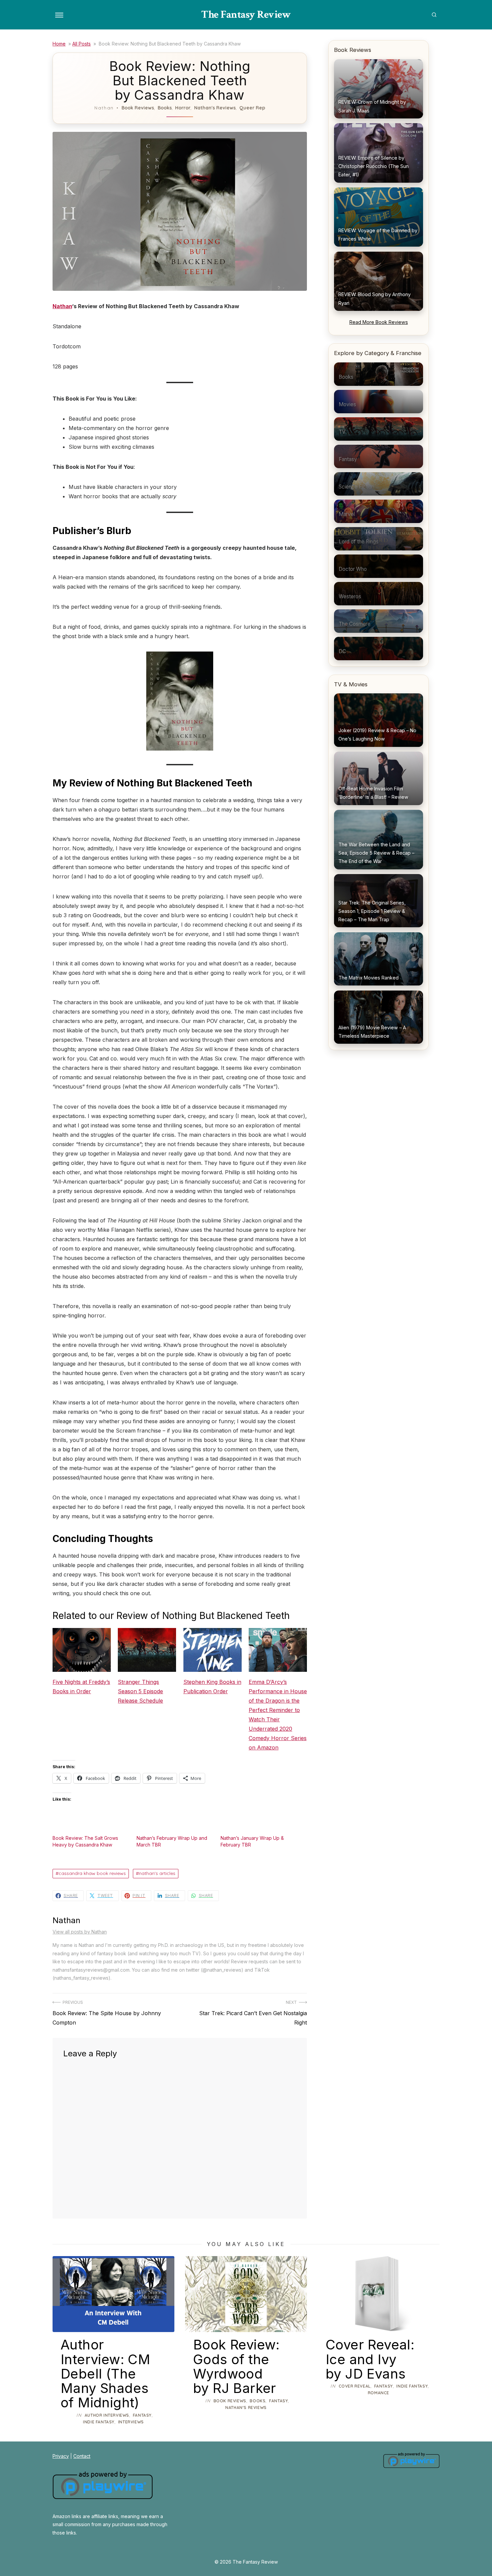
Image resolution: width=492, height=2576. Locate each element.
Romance (379, 2393)
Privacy (61, 2456)
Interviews (131, 2422)
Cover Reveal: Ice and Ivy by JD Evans (370, 2359)
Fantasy (142, 2415)
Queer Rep (252, 108)
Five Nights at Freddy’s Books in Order (81, 1687)
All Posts (81, 44)
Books (165, 108)
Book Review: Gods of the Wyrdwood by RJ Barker (236, 2366)
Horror (183, 108)
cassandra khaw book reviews (92, 1873)
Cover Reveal (355, 2386)
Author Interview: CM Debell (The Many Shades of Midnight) (105, 2374)
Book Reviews (138, 108)
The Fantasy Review (246, 15)
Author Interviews (107, 2415)
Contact (82, 2456)
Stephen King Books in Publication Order (212, 1687)
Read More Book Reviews (379, 322)
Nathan (104, 108)
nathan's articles (157, 1873)
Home (59, 44)
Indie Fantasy (99, 2422)
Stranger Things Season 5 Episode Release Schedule (140, 1691)
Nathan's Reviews (215, 108)
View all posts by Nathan (80, 1932)
